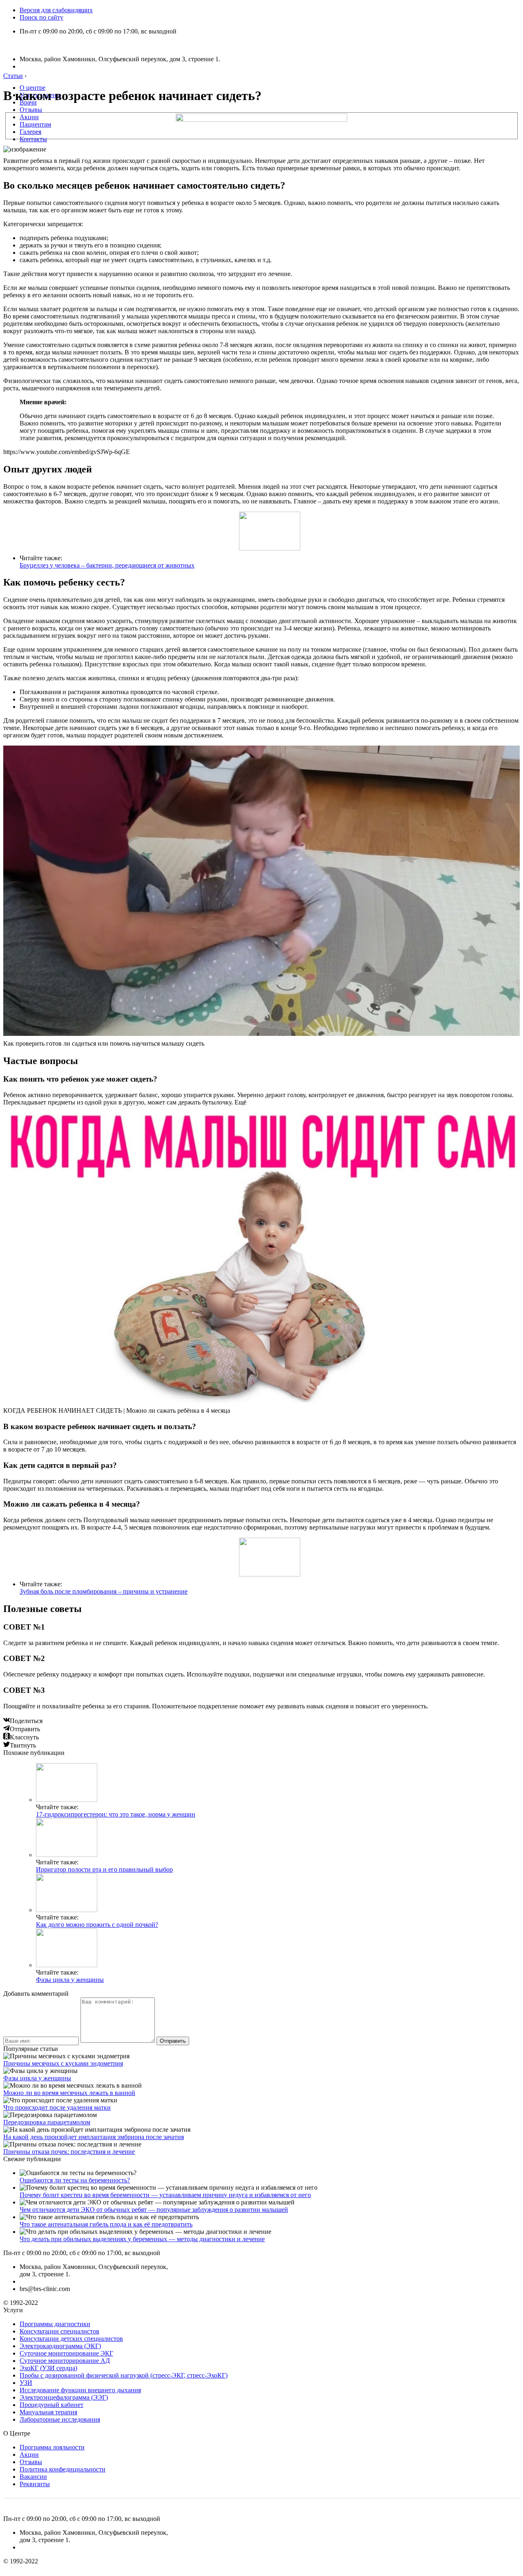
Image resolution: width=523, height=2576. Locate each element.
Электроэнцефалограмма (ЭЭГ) (64, 2397)
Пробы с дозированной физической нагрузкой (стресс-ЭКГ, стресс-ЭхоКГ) (124, 2375)
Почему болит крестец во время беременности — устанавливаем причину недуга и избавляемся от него (165, 2195)
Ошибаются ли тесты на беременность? (75, 2180)
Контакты (33, 139)
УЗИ (26, 2383)
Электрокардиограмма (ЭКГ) (60, 2346)
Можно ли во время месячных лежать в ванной (69, 2093)
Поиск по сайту (41, 17)
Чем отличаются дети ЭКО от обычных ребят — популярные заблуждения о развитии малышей (154, 2210)
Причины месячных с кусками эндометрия (63, 2063)
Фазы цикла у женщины (70, 1980)
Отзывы (31, 110)
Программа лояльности (52, 2447)
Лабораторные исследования (60, 2419)
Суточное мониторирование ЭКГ (66, 2353)
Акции (29, 117)
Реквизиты (35, 2484)
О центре (32, 88)
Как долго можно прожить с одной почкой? (97, 1925)
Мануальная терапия (48, 2412)
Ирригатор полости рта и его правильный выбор (104, 1869)
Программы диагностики (55, 2324)
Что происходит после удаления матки (57, 2107)
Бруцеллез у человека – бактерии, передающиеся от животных (107, 565)
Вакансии (33, 2477)
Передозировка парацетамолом (47, 2122)
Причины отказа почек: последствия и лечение (69, 2152)
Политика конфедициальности (63, 2469)
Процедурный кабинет (51, 2405)
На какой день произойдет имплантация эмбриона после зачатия (94, 2137)
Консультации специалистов (59, 2331)
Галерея (30, 132)
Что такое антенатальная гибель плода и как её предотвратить (106, 2224)
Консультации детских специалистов (71, 2339)
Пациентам (35, 124)
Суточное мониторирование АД (65, 2361)
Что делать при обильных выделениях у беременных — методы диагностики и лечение (142, 2239)
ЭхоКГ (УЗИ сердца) (48, 2368)
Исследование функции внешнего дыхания (80, 2390)
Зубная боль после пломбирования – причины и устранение (104, 1591)
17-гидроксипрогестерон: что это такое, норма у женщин (116, 1814)
